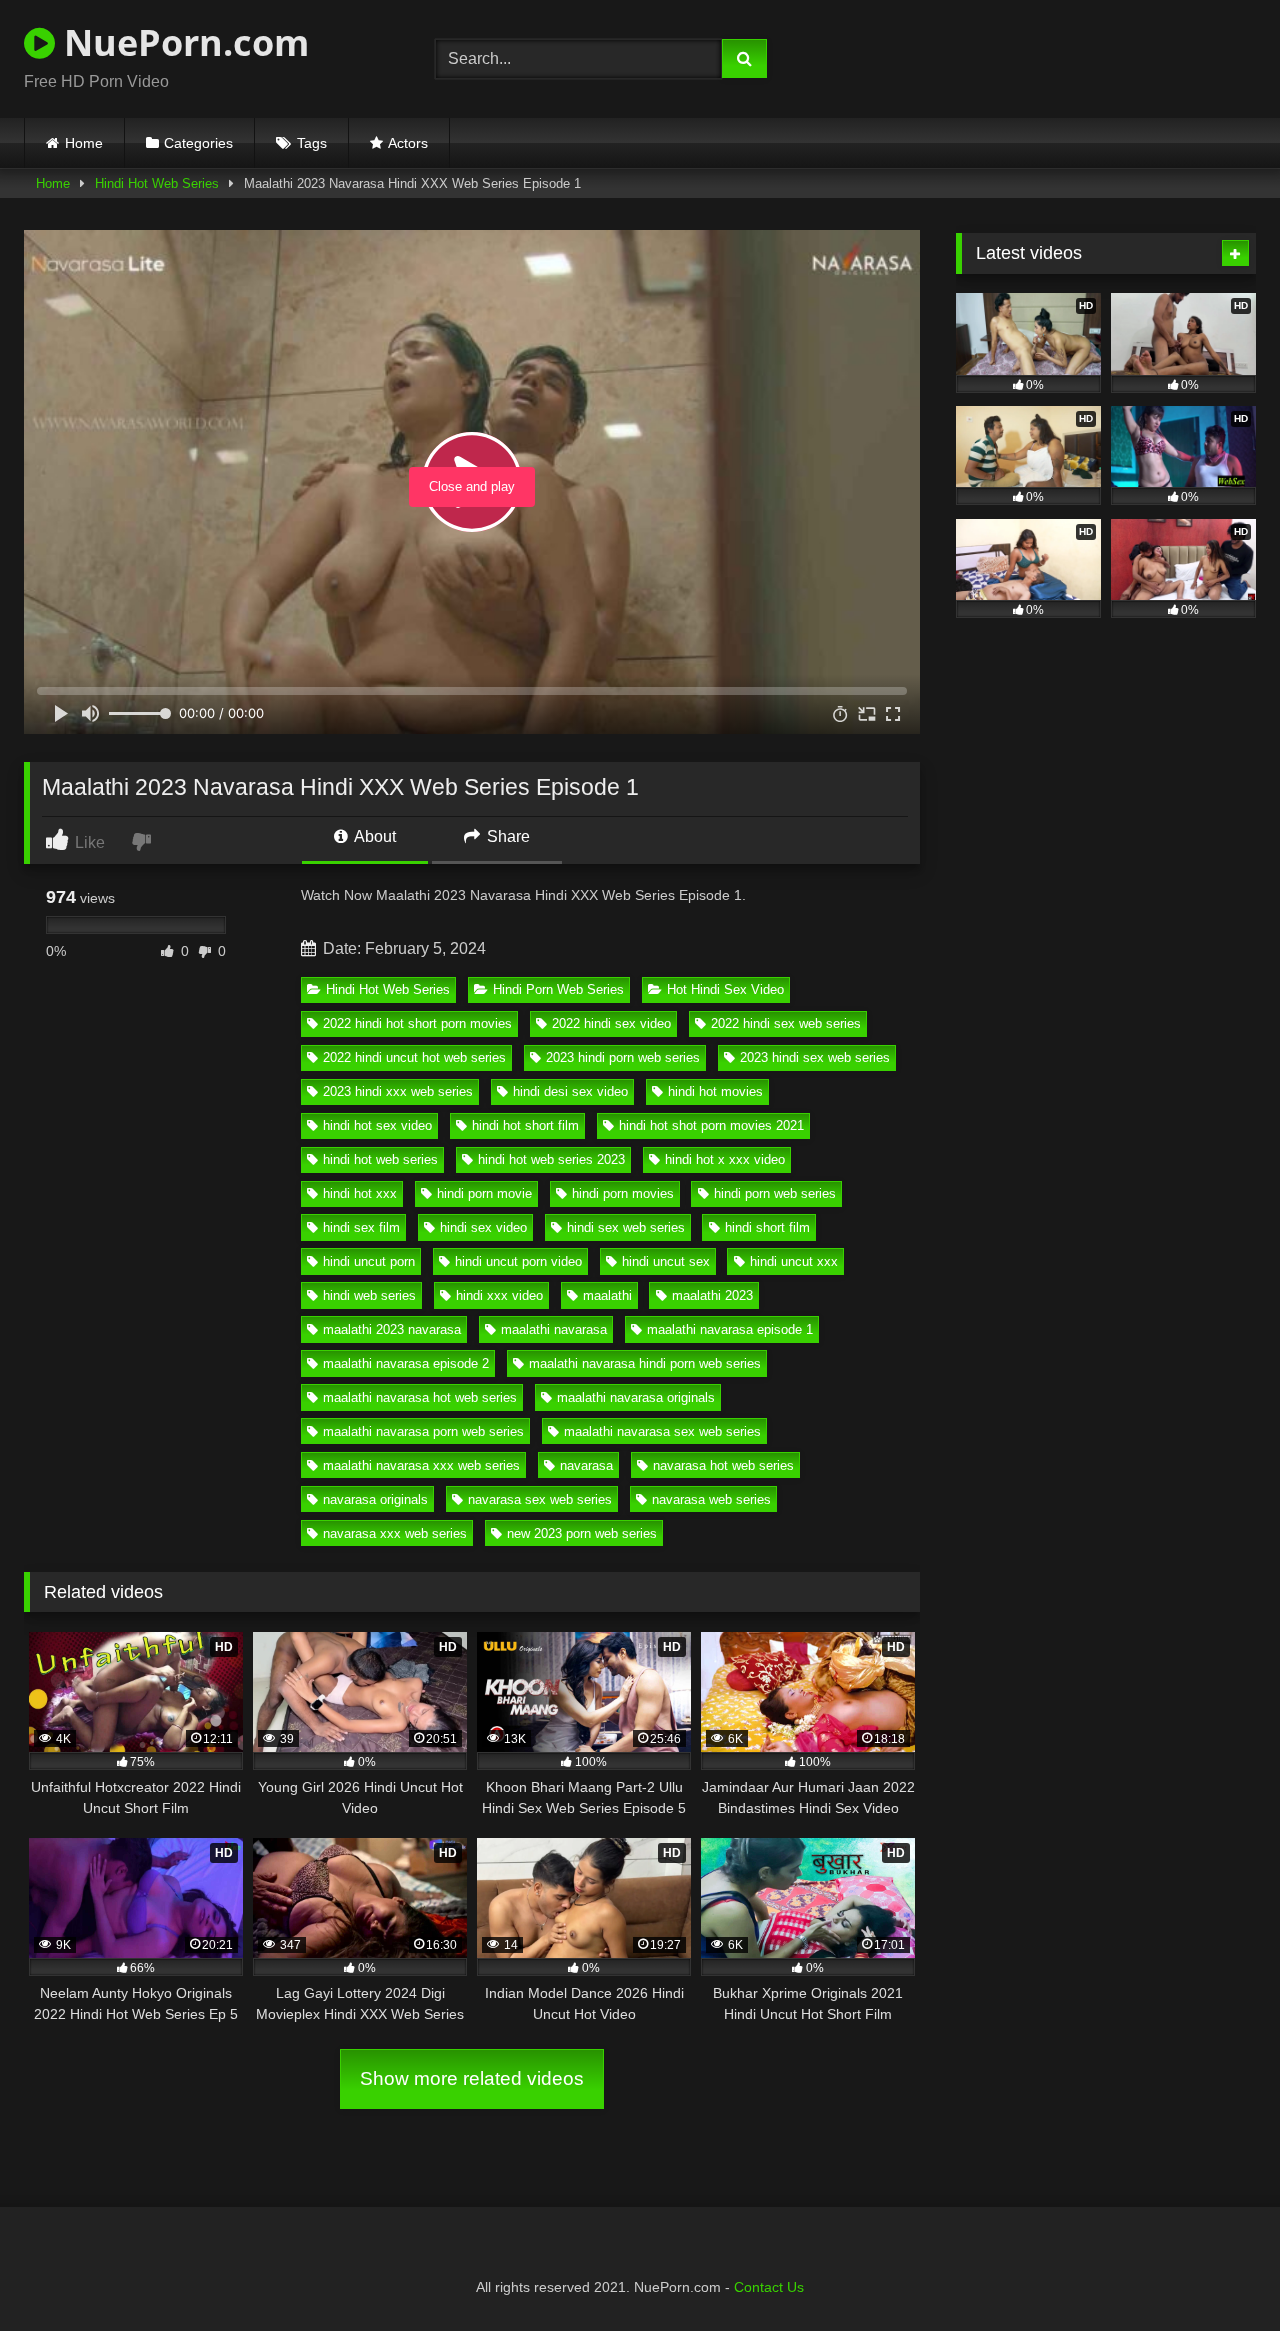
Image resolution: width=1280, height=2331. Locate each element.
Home (84, 143)
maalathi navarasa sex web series (662, 1431)
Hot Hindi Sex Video (725, 989)
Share (506, 836)
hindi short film (767, 1227)
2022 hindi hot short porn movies (417, 1023)
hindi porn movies (623, 1193)
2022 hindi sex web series (786, 1023)
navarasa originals (375, 1499)
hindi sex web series (626, 1227)
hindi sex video (483, 1227)
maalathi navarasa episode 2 (406, 1363)
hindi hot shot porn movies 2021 (711, 1125)
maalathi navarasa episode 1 (730, 1329)
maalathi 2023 (712, 1295)
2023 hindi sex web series (815, 1057)
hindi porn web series (775, 1193)
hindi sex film (361, 1227)
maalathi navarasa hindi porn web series (645, 1363)
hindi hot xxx (360, 1193)
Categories (198, 143)
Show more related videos (472, 2078)
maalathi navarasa (554, 1329)
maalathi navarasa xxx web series (421, 1465)
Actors (408, 143)
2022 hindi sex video (611, 1023)
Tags (312, 143)
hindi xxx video (499, 1295)
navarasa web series (711, 1499)
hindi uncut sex (666, 1261)
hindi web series (369, 1295)
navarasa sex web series (540, 1499)
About (373, 836)
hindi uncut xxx (794, 1261)
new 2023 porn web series (582, 1533)
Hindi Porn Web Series (558, 989)
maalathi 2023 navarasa (392, 1329)
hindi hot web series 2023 (551, 1159)
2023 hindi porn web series (623, 1057)
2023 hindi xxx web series (398, 1091)
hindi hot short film (525, 1125)
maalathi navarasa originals (636, 1397)
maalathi (607, 1295)
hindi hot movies (715, 1091)
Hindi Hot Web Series (157, 183)
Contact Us (769, 2287)
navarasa (586, 1465)
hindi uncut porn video (518, 1261)
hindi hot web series (380, 1159)
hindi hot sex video (377, 1125)
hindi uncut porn (369, 1261)
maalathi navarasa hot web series (420, 1397)
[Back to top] (1218, 2271)
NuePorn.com (182, 42)
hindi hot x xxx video (725, 1159)
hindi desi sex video (570, 1091)
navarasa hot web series (723, 1465)
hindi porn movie (484, 1193)
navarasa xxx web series (395, 1533)
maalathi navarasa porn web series (423, 1431)
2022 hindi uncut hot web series (414, 1057)
